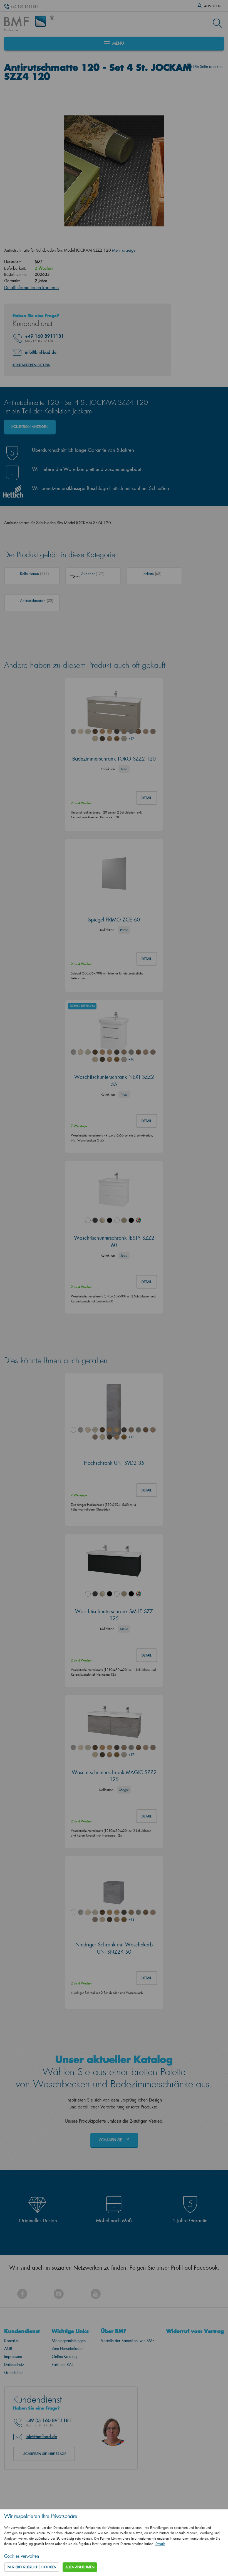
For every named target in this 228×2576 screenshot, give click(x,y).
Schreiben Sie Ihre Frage (45, 2454)
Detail (147, 798)
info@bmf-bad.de (41, 352)
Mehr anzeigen (125, 250)
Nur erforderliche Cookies (32, 2567)
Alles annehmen (80, 2567)
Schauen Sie (111, 2140)
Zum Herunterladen (68, 2348)
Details (160, 2544)
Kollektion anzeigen (30, 427)
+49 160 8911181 (24, 7)
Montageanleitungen (69, 2341)
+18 (131, 1437)
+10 (131, 1059)
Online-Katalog (64, 2356)
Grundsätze (14, 2372)
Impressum (13, 2356)
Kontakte (11, 2341)
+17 (131, 738)
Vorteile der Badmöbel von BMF (128, 2341)
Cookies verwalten (22, 2556)
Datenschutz (14, 2364)
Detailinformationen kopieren (31, 287)
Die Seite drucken (208, 66)
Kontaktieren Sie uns (31, 365)
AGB (8, 2348)
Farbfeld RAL (62, 2364)
